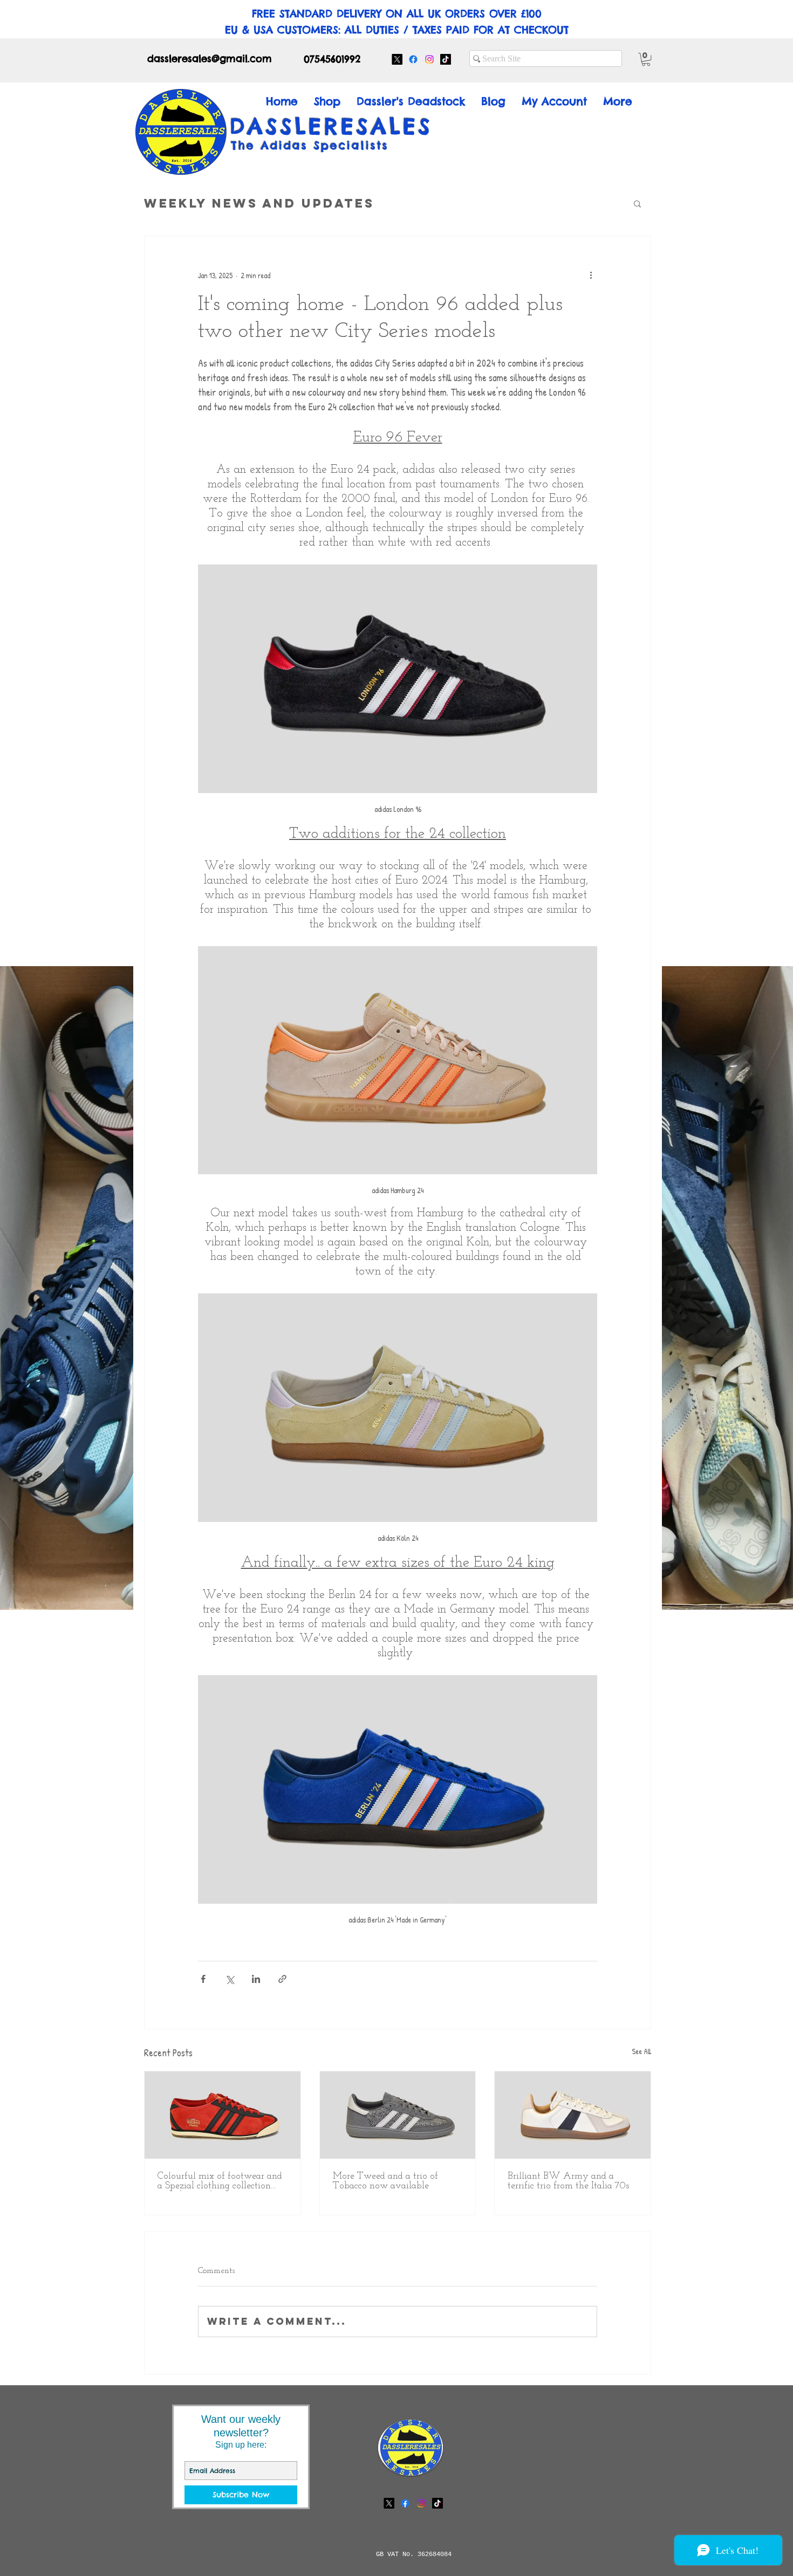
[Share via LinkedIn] (256, 1979)
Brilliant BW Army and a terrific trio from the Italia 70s (568, 2181)
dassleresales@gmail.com (210, 58)
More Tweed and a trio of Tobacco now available (385, 2181)
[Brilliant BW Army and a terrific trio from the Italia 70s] (573, 2115)
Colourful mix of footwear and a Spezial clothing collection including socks (220, 2181)
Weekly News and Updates (259, 203)
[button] (646, 59)
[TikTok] (446, 59)
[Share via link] (282, 1979)
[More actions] (591, 275)
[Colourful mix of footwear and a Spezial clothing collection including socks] (223, 2115)
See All (641, 2051)
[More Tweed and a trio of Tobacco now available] (398, 2115)
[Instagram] (429, 59)
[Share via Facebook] (203, 1979)
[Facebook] (413, 59)
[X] (397, 59)
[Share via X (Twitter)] (230, 1979)
